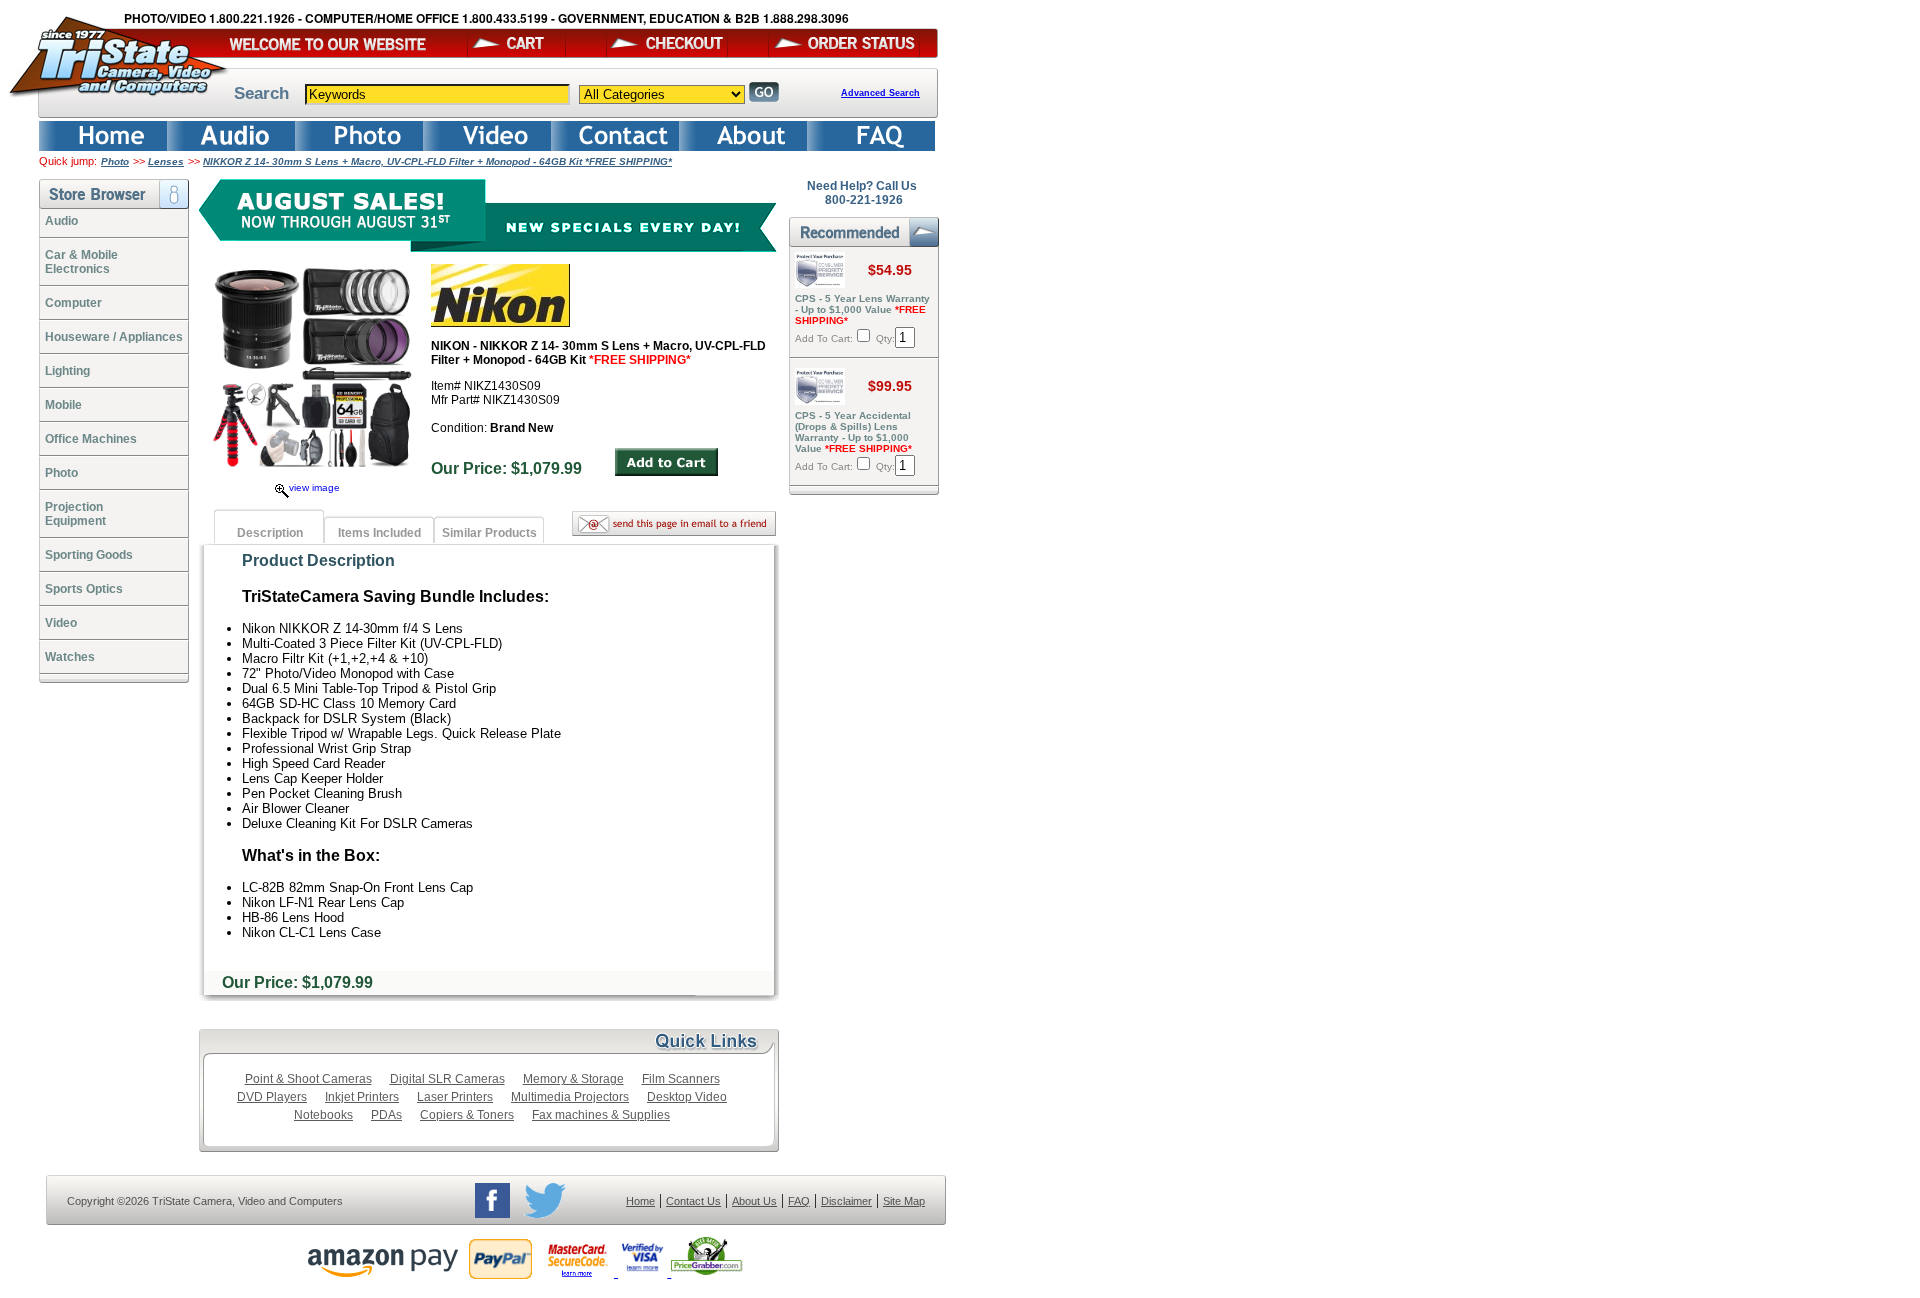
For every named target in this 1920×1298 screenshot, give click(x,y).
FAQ (799, 1201)
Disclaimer (846, 1201)
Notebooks (323, 1115)
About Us (754, 1201)
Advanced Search (880, 93)
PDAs (386, 1115)
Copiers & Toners (467, 1115)
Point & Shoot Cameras (308, 1079)
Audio (61, 221)
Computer (73, 303)
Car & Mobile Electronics (81, 262)
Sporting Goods (89, 555)
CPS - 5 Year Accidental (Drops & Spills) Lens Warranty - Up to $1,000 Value (853, 432)
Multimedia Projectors (570, 1097)
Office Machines (91, 439)
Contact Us (693, 1201)
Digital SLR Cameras (447, 1079)
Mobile (63, 405)
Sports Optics (84, 589)
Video (61, 623)
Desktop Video (687, 1097)
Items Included (379, 533)
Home (640, 1201)
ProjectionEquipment (75, 514)
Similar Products (489, 533)
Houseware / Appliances (114, 337)
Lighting (67, 371)
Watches (70, 657)
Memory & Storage (573, 1079)
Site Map (904, 1201)
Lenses (166, 161)
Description (270, 533)
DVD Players (272, 1097)
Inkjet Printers (362, 1097)
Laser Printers (455, 1097)
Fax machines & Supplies (601, 1115)
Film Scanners (681, 1079)
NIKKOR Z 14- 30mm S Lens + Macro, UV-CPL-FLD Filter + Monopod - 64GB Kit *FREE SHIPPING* (437, 161)
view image (314, 487)
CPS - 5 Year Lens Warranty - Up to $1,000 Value (862, 309)
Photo (115, 161)
